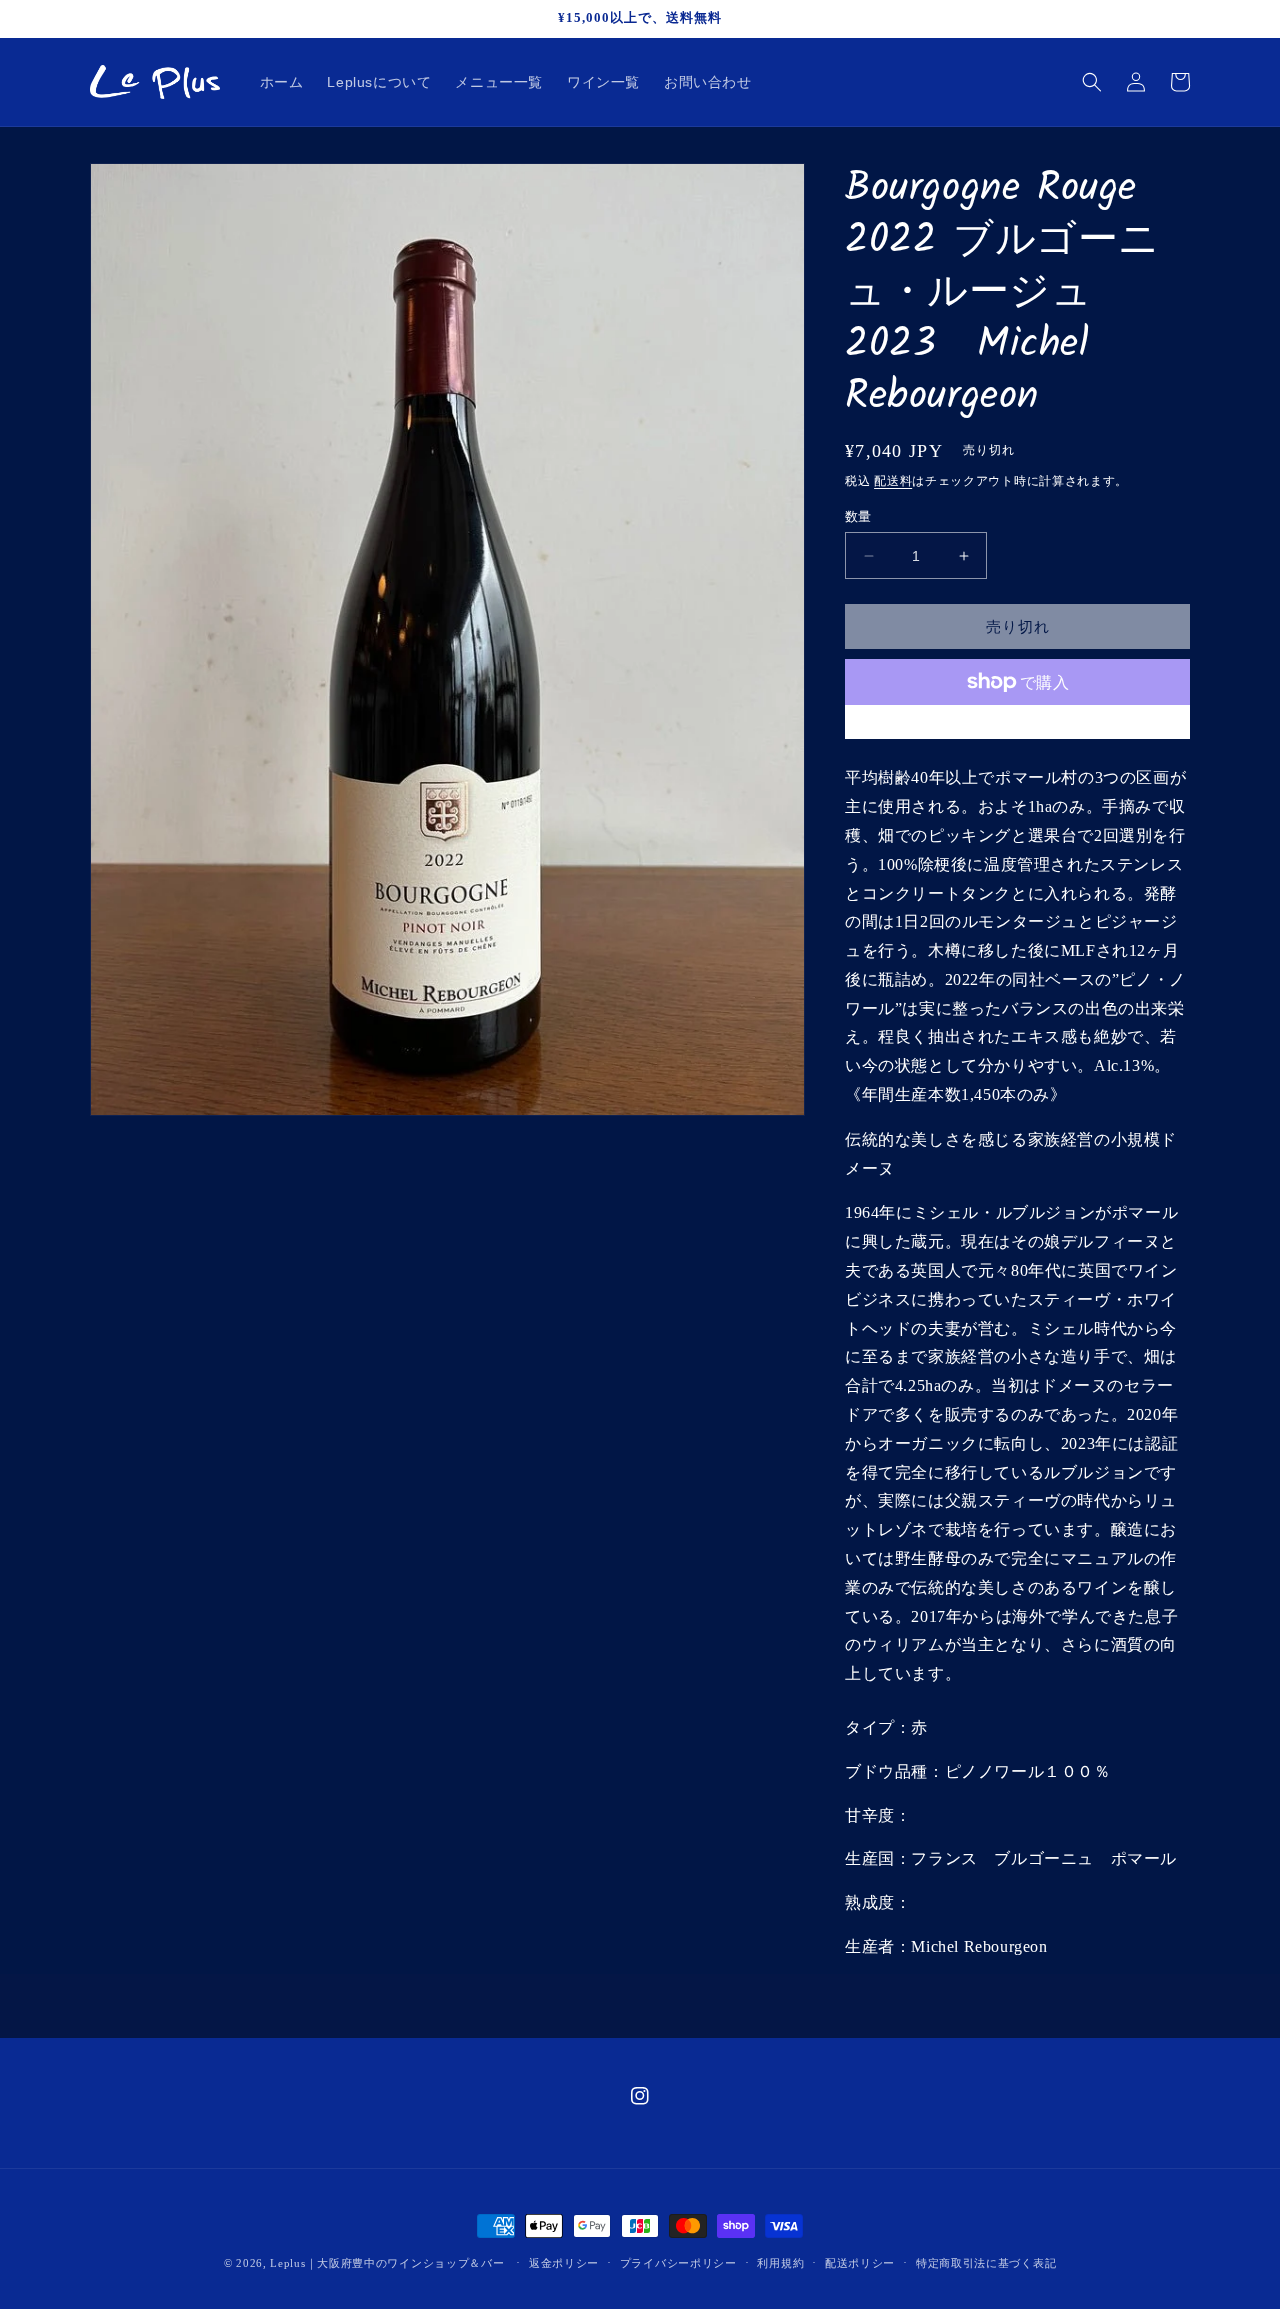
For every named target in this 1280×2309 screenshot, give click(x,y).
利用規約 (780, 2263)
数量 (858, 516)
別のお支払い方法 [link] (1018, 730)
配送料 (893, 481)
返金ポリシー (564, 2263)
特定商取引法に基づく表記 (986, 2263)
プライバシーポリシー (678, 2263)
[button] (1092, 82)
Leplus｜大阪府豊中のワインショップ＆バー (387, 2263)
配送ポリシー (860, 2263)
